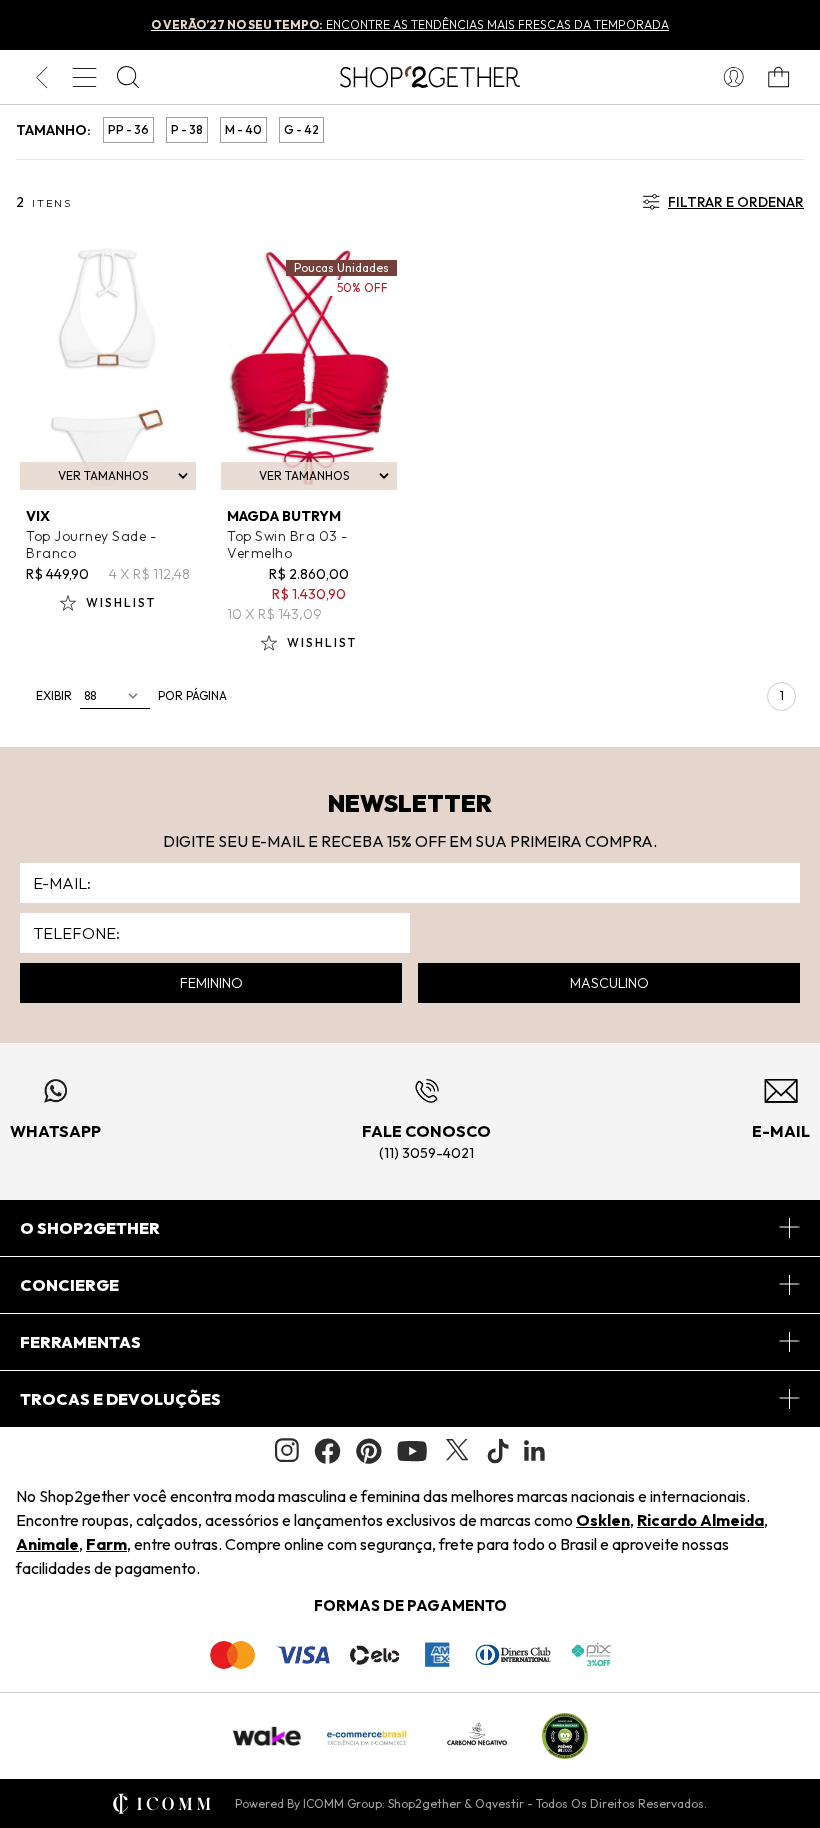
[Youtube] (412, 1451)
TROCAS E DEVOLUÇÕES (120, 1399)
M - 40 (243, 129)
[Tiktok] (498, 1451)
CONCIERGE (69, 1285)
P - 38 (187, 129)
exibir (54, 695)
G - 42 (301, 129)
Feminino (211, 983)
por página (192, 695)
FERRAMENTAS (80, 1342)
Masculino (609, 983)
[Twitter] (457, 1451)
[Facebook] (327, 1451)
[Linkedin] (535, 1451)
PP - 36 (128, 129)
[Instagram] (287, 1450)
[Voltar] (41, 77)
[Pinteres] (369, 1451)
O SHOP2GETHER (90, 1228)
